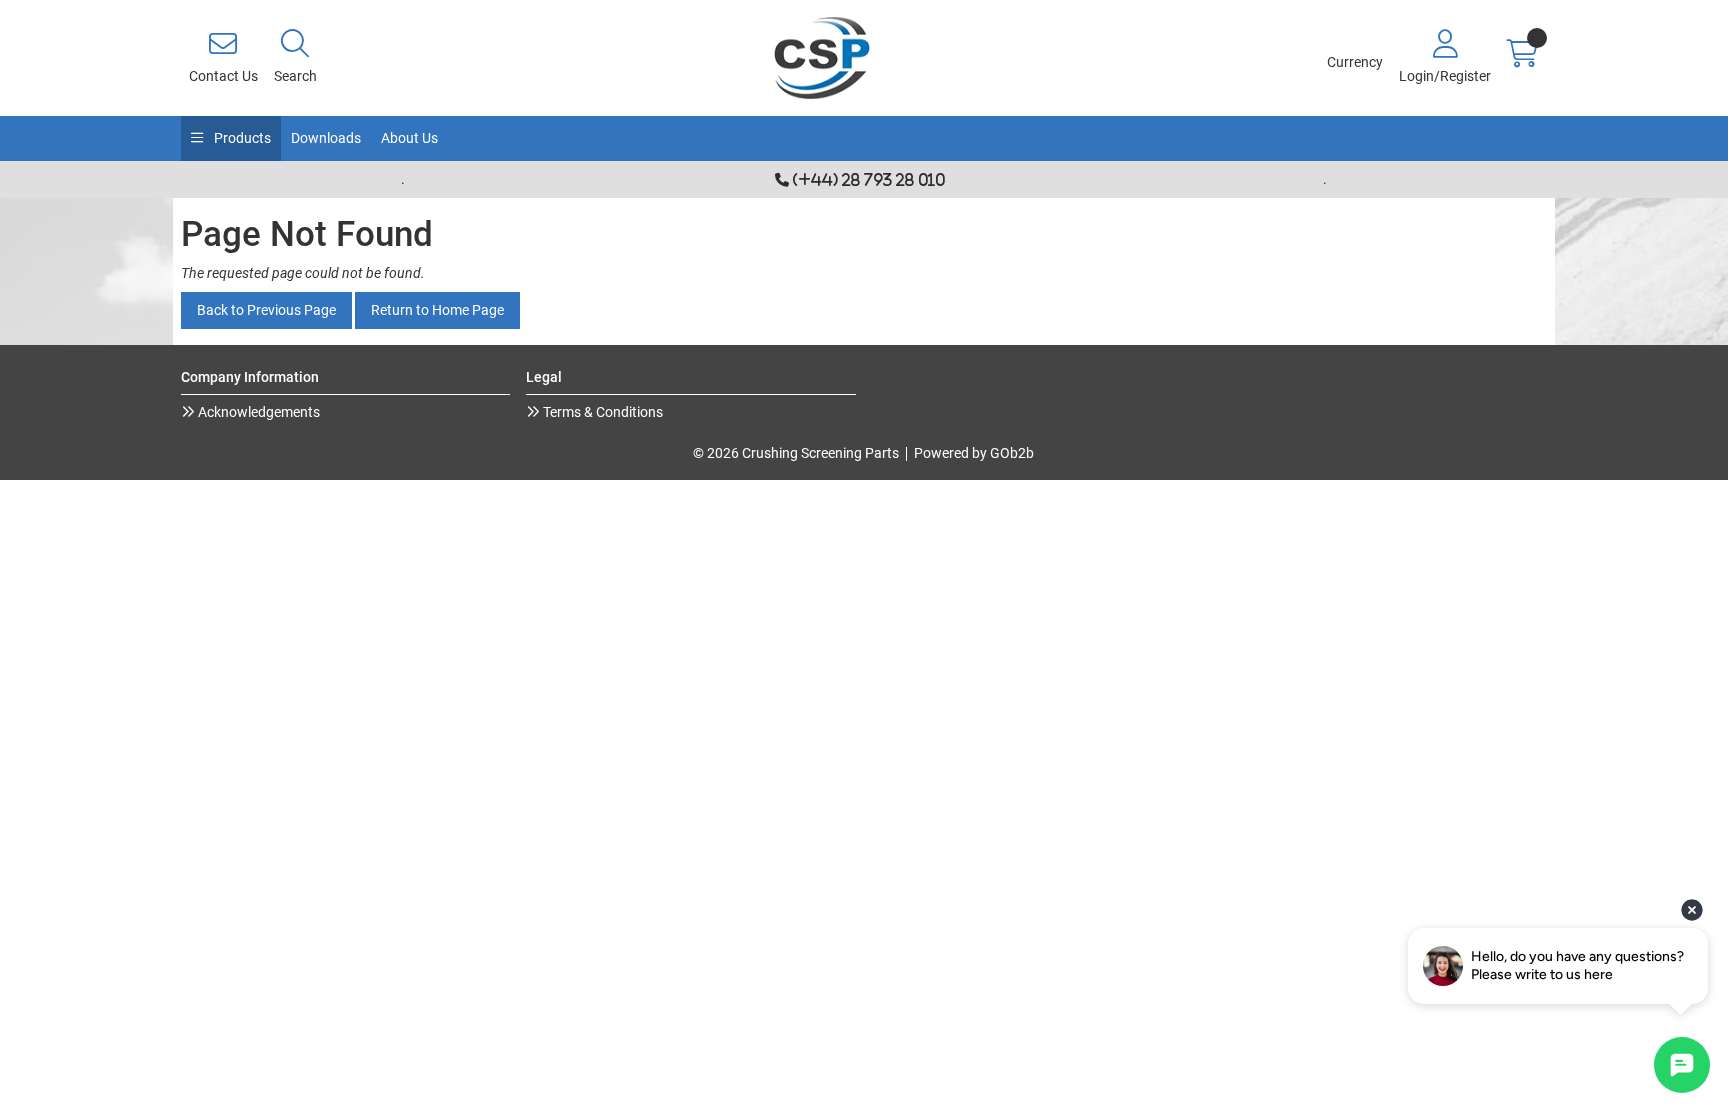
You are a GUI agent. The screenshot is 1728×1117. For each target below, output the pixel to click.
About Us (409, 138)
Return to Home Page (437, 310)
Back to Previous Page (266, 310)
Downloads (326, 138)
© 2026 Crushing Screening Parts (796, 453)
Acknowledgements (257, 412)
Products (241, 138)
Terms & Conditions (601, 412)
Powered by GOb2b (974, 453)
